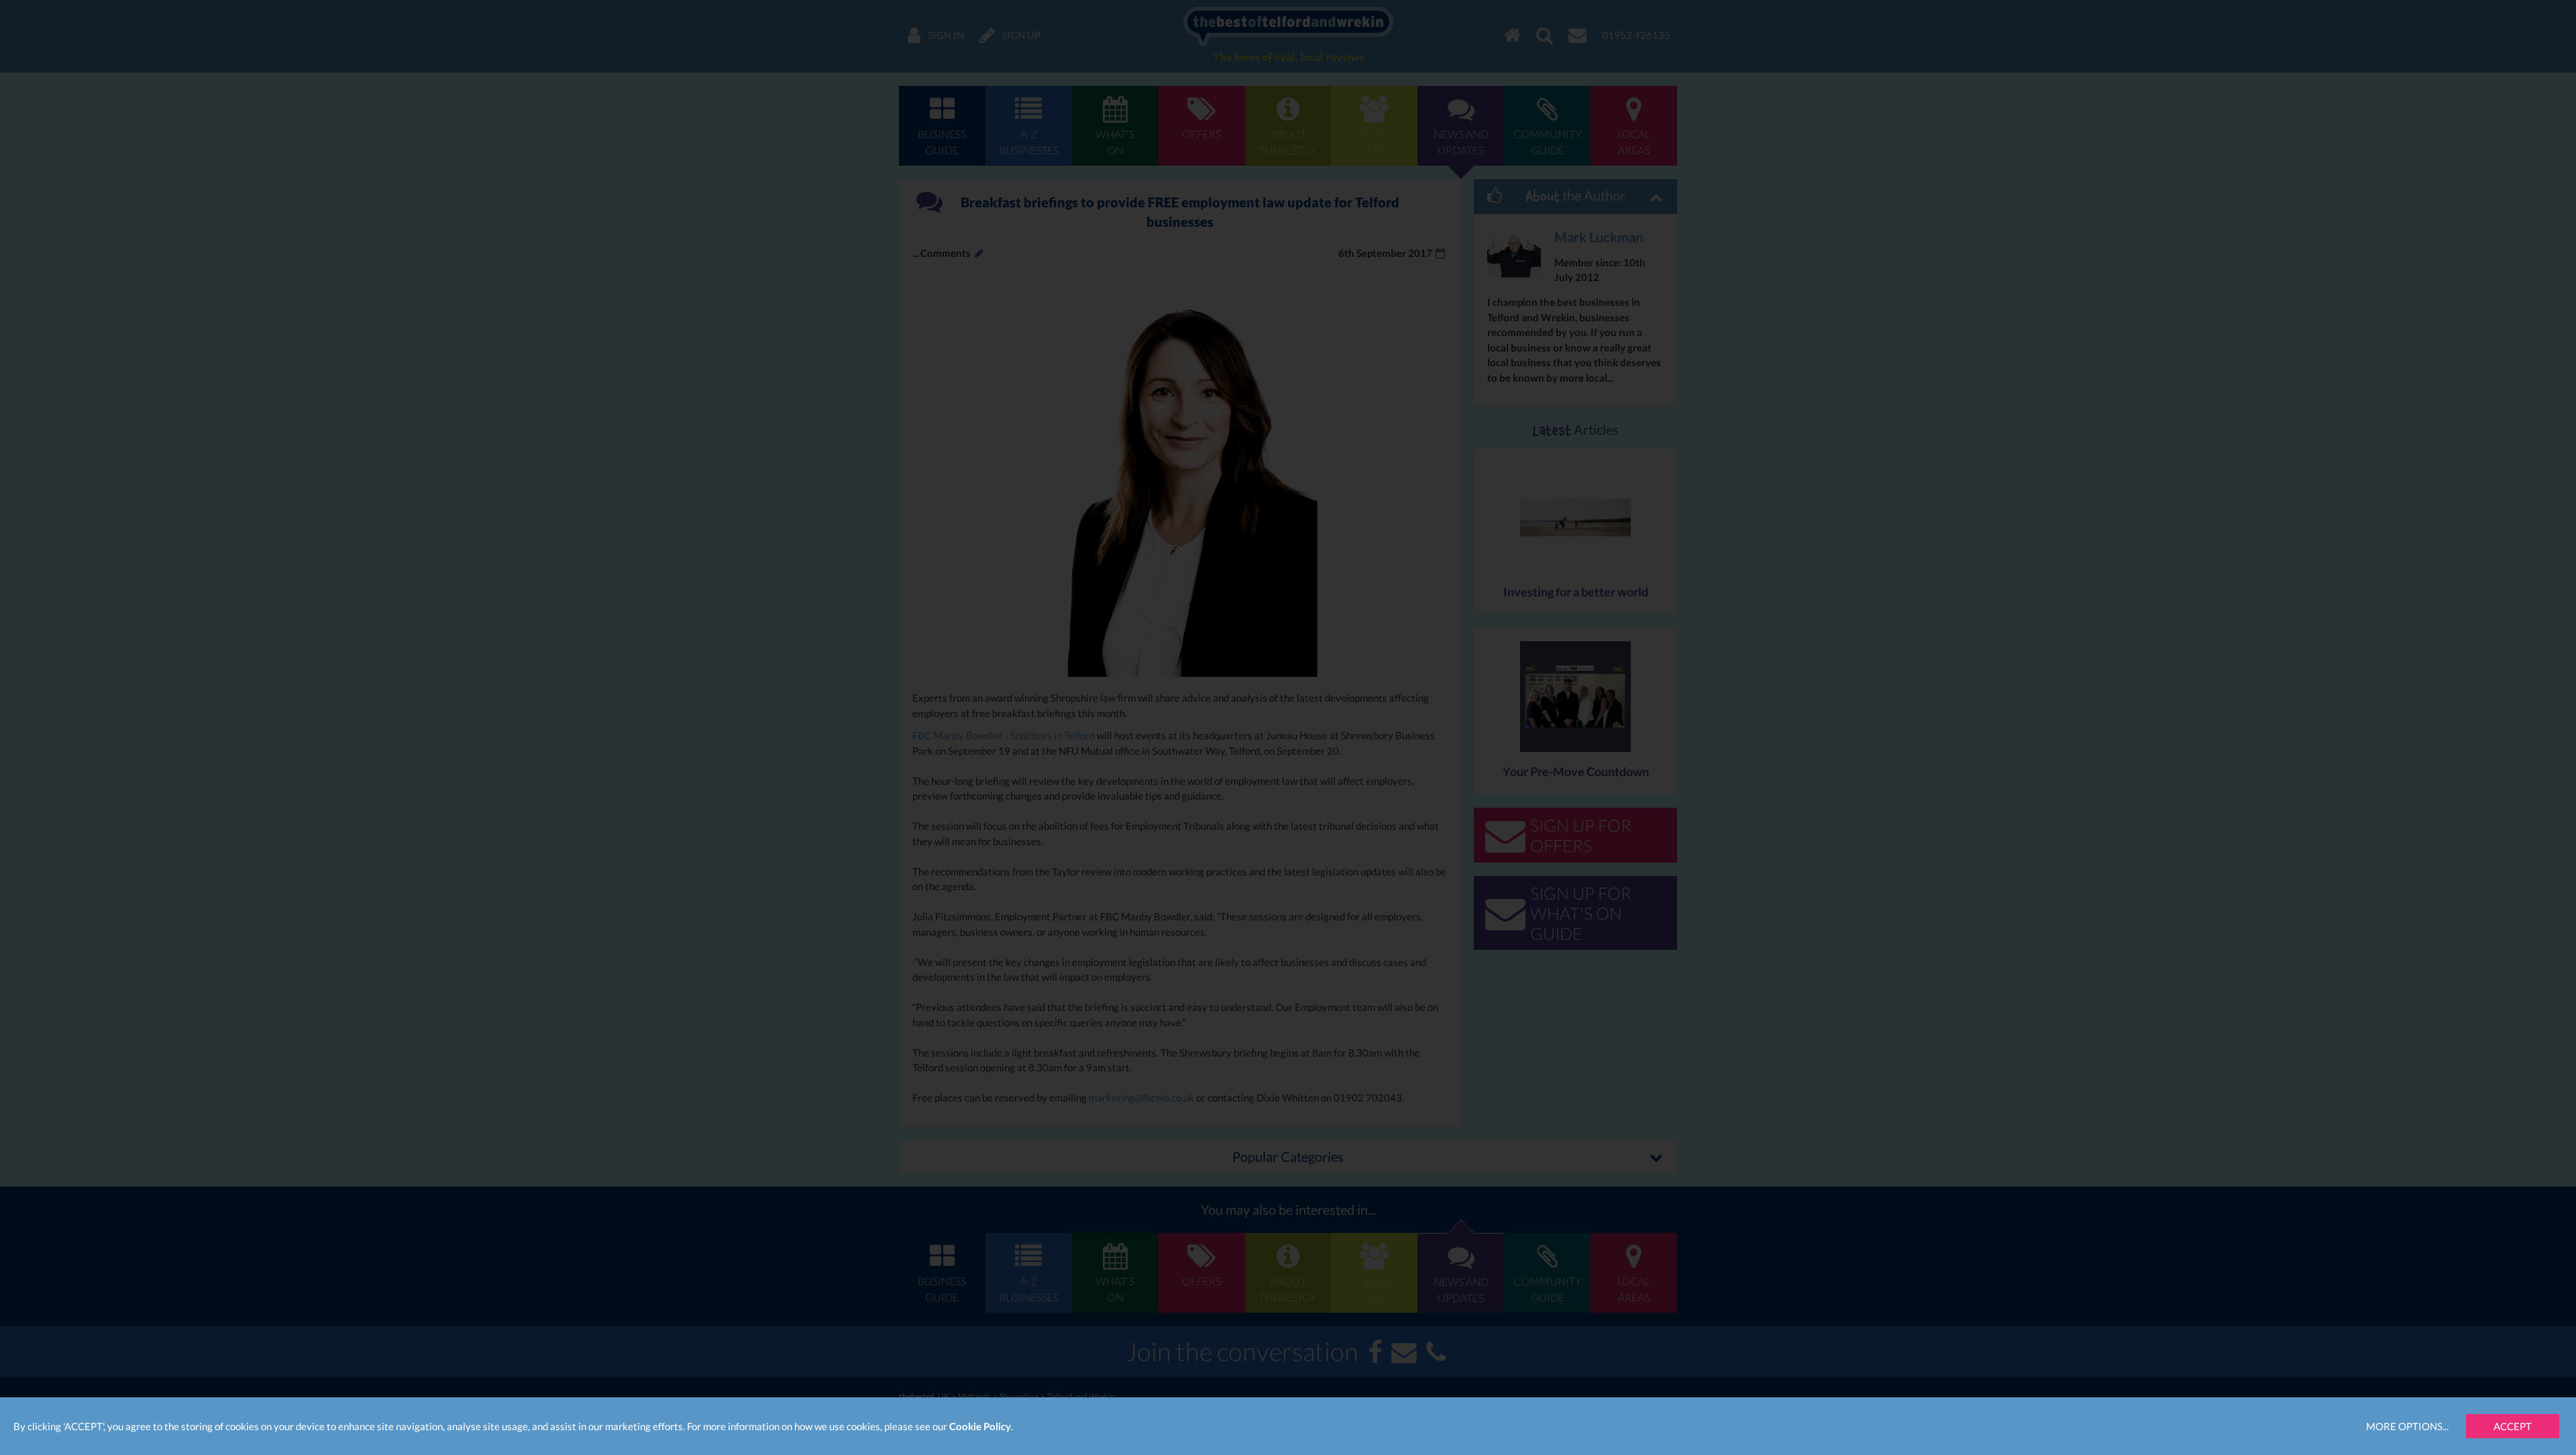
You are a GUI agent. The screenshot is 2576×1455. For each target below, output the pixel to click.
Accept (2513, 1426)
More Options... (2407, 1426)
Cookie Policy (980, 1426)
